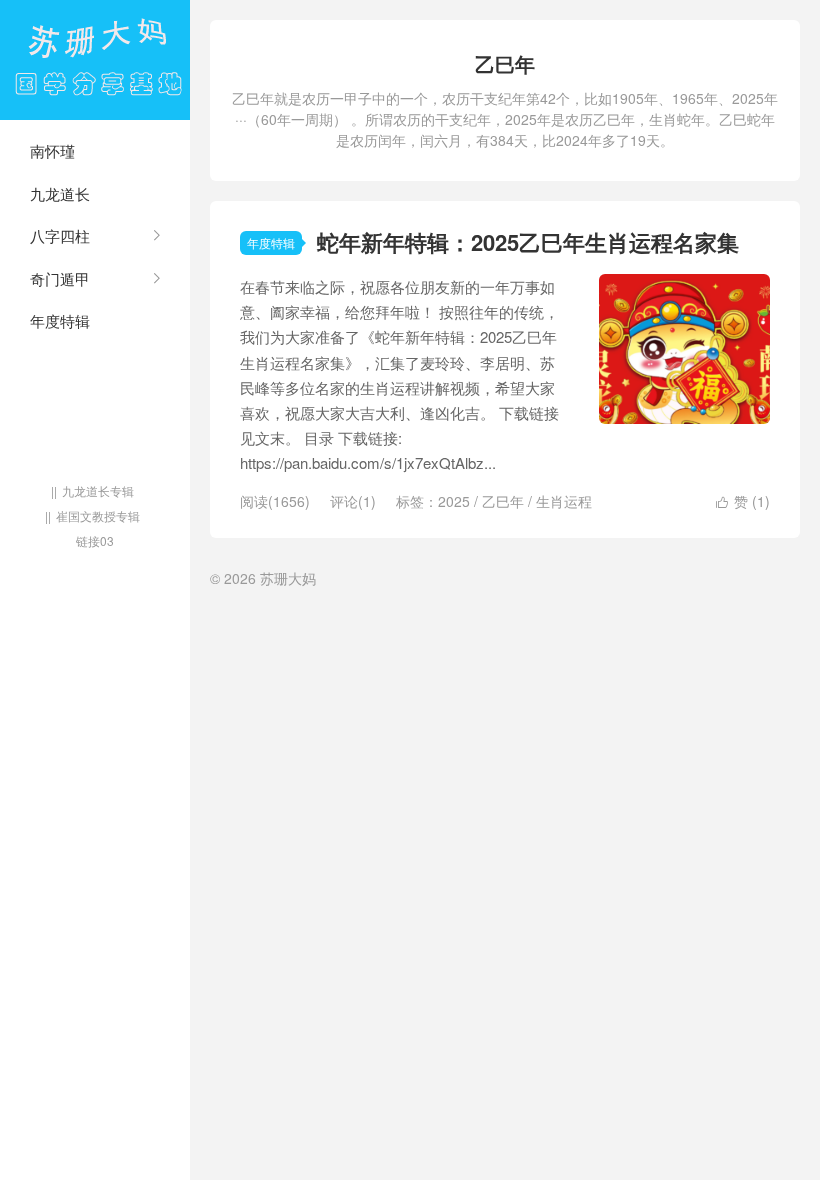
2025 (454, 501)
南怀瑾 (52, 150)
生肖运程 (564, 501)
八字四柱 (60, 235)
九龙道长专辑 (98, 490)
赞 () (743, 501)
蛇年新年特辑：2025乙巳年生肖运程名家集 (528, 242)
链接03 (95, 540)
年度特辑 (60, 320)
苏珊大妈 (95, 60)
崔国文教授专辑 (98, 515)
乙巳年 (503, 501)
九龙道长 (60, 193)
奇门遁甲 (60, 278)
